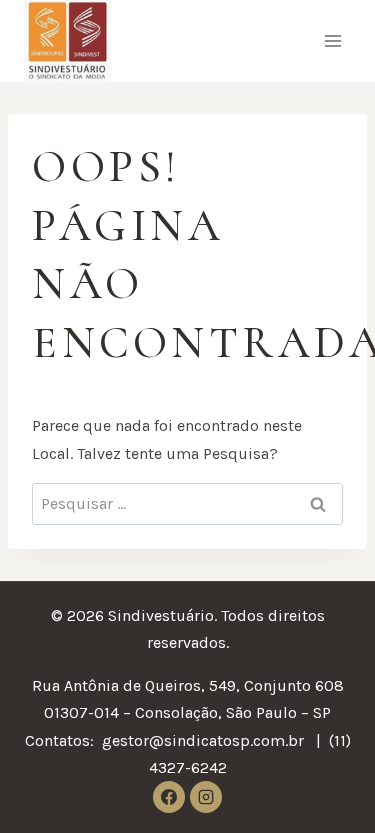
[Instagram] (206, 797)
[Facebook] (169, 797)
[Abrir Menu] (332, 41)
